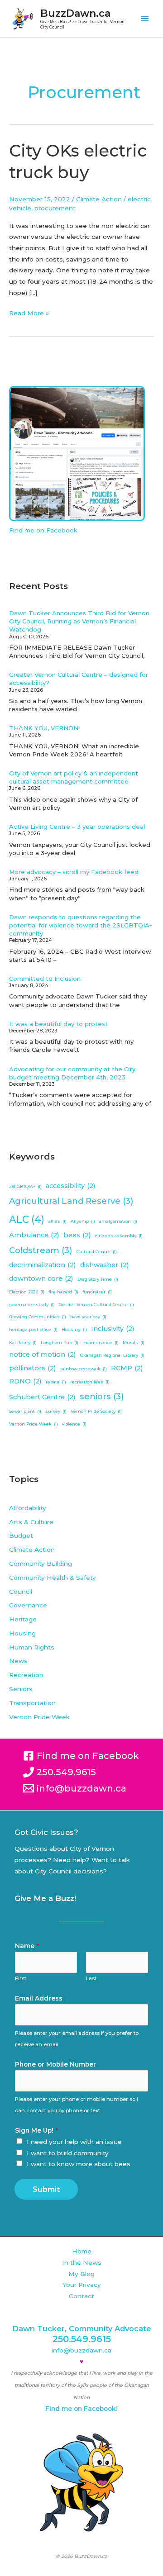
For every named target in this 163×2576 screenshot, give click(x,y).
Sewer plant (25, 1411)
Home (82, 2251)
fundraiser (97, 1292)
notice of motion (43, 1355)
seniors (102, 1396)
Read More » (29, 312)
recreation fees (90, 1382)
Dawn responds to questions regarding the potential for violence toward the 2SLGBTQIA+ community (81, 925)
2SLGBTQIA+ (25, 1186)
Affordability (28, 1508)
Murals (134, 1343)
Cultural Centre (97, 1252)
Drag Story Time (98, 1279)
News (18, 1661)
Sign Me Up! (36, 2130)
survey (56, 1411)
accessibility (71, 1186)
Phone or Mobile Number (55, 2064)
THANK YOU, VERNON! (44, 728)
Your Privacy (82, 2285)
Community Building (41, 1564)
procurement (55, 208)
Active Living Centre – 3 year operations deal (77, 827)
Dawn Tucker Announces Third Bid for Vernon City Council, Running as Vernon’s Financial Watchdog (79, 621)
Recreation (26, 1675)
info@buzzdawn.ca (81, 2350)
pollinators (33, 1368)
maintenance (101, 1343)
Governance (28, 1605)
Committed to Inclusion (45, 979)
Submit (46, 2189)
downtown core (41, 1278)
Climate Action (99, 199)
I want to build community (68, 2153)
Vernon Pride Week (34, 1424)
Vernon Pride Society (96, 1411)
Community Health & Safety (53, 1578)
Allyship (83, 1221)
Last (91, 1978)
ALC (27, 1219)
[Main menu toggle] (145, 19)
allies (58, 1221)
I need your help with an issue (74, 2142)
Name (27, 1946)
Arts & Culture (31, 1522)
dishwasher (105, 1265)
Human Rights (32, 1647)
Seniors (21, 1689)
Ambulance (34, 1235)
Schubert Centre (42, 1397)
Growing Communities (38, 1317)
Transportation (32, 1703)
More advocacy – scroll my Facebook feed (74, 872)
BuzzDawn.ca (75, 13)
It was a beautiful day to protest (58, 1024)
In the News (82, 2262)
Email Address (39, 1998)
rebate (56, 1382)
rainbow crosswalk (84, 1369)
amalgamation (118, 1221)
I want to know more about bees (79, 2164)
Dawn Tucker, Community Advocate (82, 2329)
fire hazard (63, 1292)
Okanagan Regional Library (112, 1355)
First (21, 1978)
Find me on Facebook (43, 530)
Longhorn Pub (60, 1343)
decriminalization (43, 1265)
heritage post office (33, 1329)
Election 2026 (27, 1292)
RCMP (127, 1368)
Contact (81, 2296)
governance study (32, 1305)
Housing (74, 1329)
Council (21, 1592)
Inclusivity (113, 1329)
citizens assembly (119, 1236)
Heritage (23, 1619)
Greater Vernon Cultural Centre (96, 1305)
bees (77, 1235)
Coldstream (41, 1250)
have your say (88, 1317)
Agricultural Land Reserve (71, 1201)
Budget (21, 1535)
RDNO (25, 1381)
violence (74, 1424)
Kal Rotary (23, 1343)
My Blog (81, 2274)
